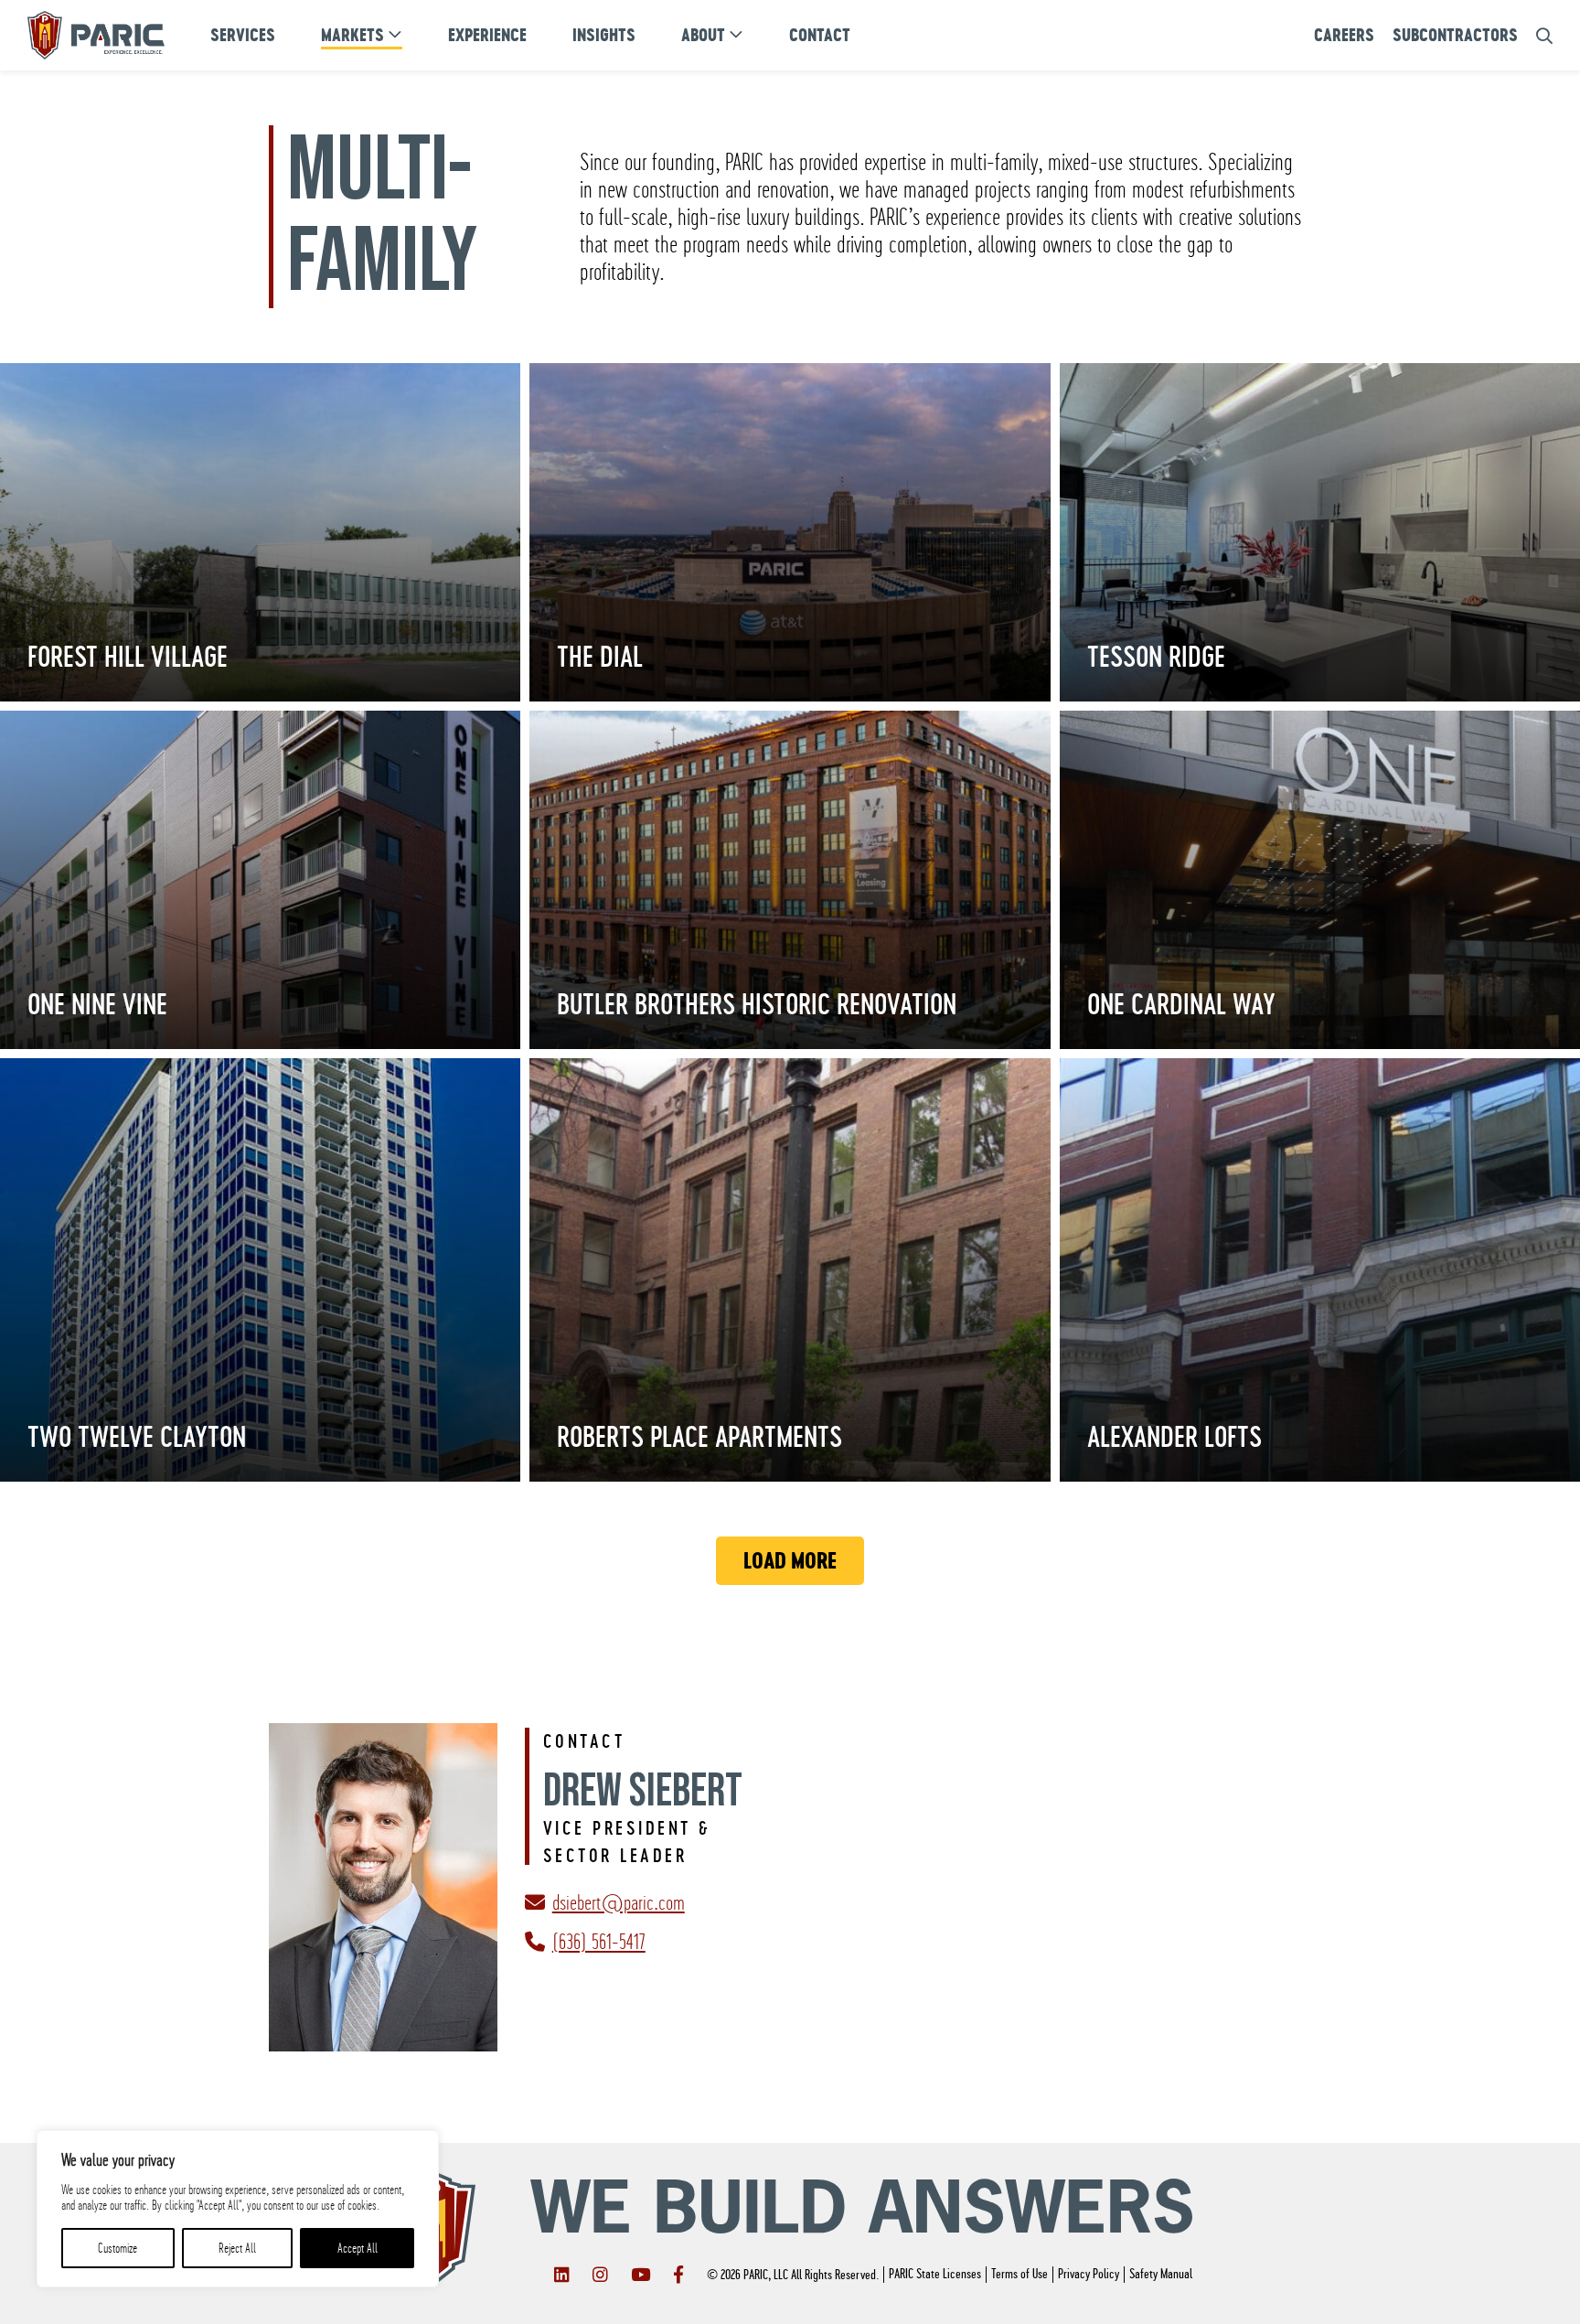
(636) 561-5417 (599, 1942)
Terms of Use (1020, 2274)
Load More (790, 1561)
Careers (1344, 35)
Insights (604, 35)
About (703, 35)
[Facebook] (678, 2275)
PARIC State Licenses (935, 2274)
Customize (117, 2248)
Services (243, 35)
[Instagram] (600, 2275)
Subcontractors (1455, 35)
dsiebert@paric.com (619, 1902)
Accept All (358, 2248)
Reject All (237, 2248)
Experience (487, 35)
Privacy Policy (1089, 2274)
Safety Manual (1161, 2274)
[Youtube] (641, 2275)
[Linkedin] (562, 2275)
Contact (820, 35)
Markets (352, 35)
